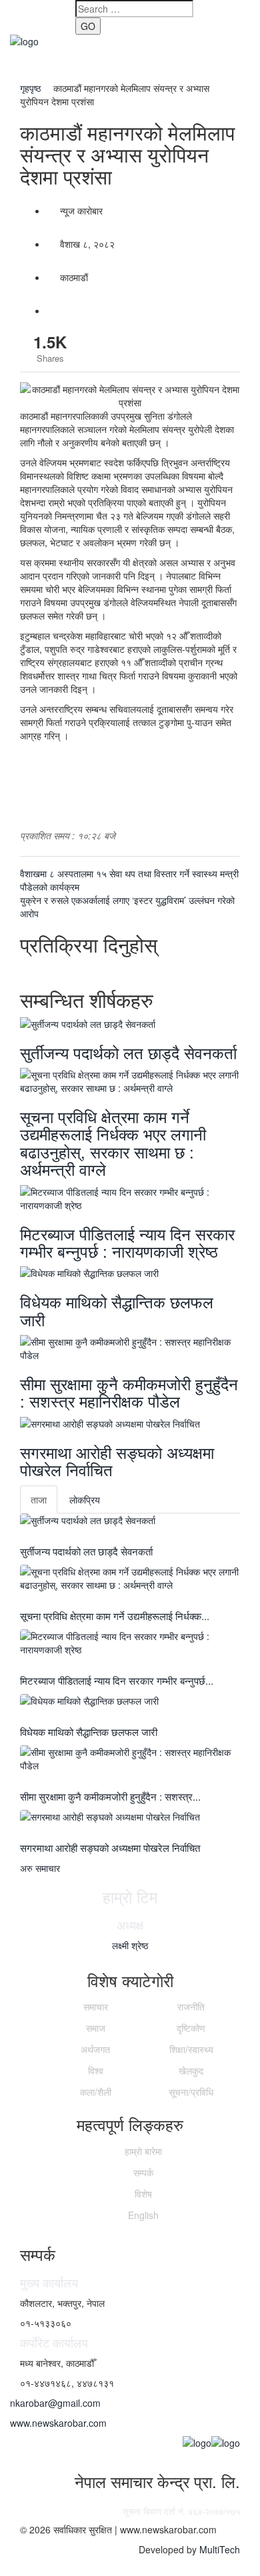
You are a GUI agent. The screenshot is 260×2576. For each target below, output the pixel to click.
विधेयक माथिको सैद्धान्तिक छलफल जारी (117, 1310)
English (143, 2215)
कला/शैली (96, 2092)
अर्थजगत (95, 2049)
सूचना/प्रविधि (191, 2092)
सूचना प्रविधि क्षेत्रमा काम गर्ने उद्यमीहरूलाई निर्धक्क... (115, 1616)
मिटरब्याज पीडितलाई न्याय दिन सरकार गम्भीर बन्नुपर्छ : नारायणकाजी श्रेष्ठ (127, 1242)
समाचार (96, 2006)
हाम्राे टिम (130, 1896)
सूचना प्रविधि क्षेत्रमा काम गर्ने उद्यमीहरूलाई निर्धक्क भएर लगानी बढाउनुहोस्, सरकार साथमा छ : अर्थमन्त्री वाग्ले (113, 1142)
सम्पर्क (143, 2172)
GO (88, 26)
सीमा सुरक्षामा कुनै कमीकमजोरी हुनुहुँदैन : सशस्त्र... (110, 1796)
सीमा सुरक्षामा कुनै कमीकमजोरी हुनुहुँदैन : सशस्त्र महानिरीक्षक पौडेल (129, 1392)
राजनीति (191, 2006)
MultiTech (220, 2549)
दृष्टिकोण (191, 2028)
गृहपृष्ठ (32, 88)
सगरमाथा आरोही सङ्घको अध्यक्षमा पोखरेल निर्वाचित (117, 1461)
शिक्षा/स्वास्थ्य (191, 2049)
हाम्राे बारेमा (143, 2151)
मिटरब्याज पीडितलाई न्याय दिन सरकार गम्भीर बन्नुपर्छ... (117, 1680)
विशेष (143, 2194)
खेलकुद (191, 2070)
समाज (96, 2028)
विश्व (96, 2070)
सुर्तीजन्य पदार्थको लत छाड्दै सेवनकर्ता (128, 1052)
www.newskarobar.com (58, 2423)
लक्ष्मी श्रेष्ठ (130, 1945)
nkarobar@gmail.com (55, 2403)
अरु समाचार (40, 1868)
